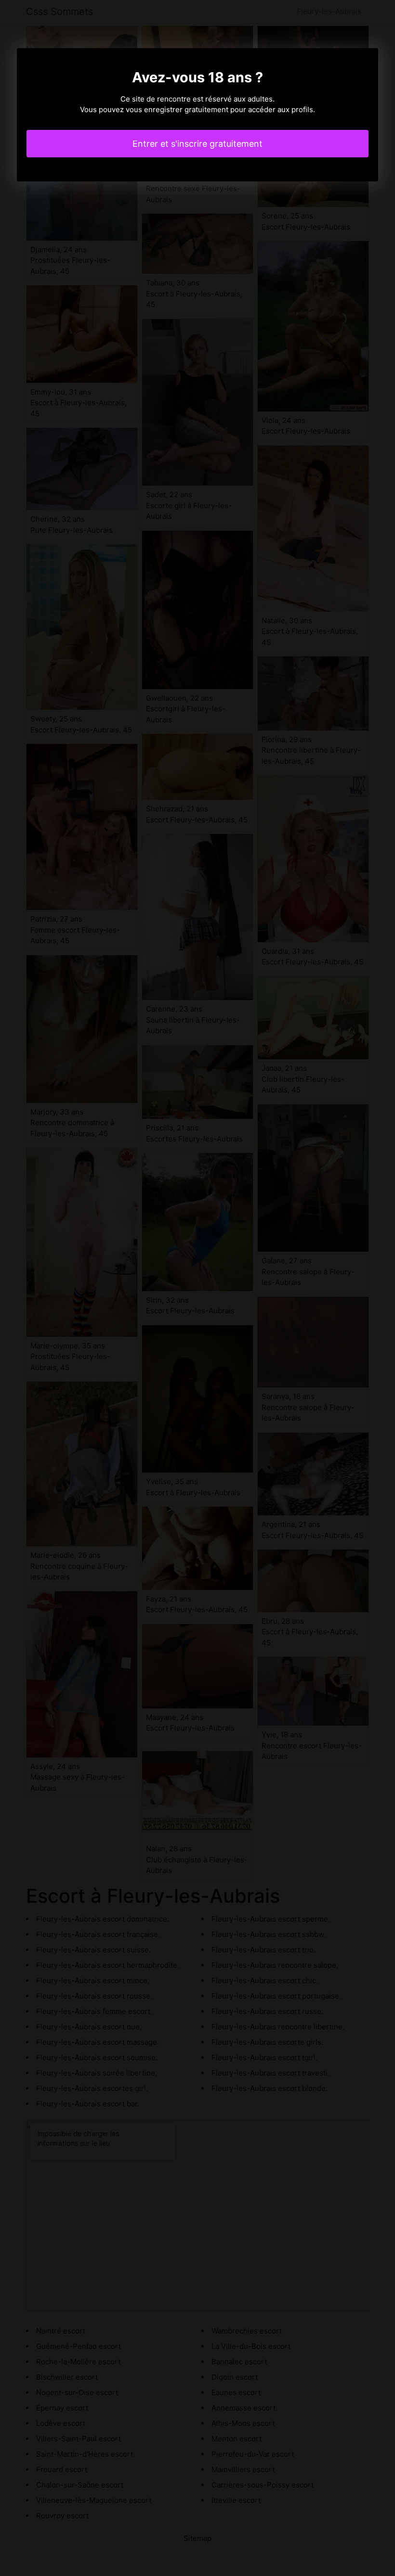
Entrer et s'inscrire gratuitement (197, 144)
